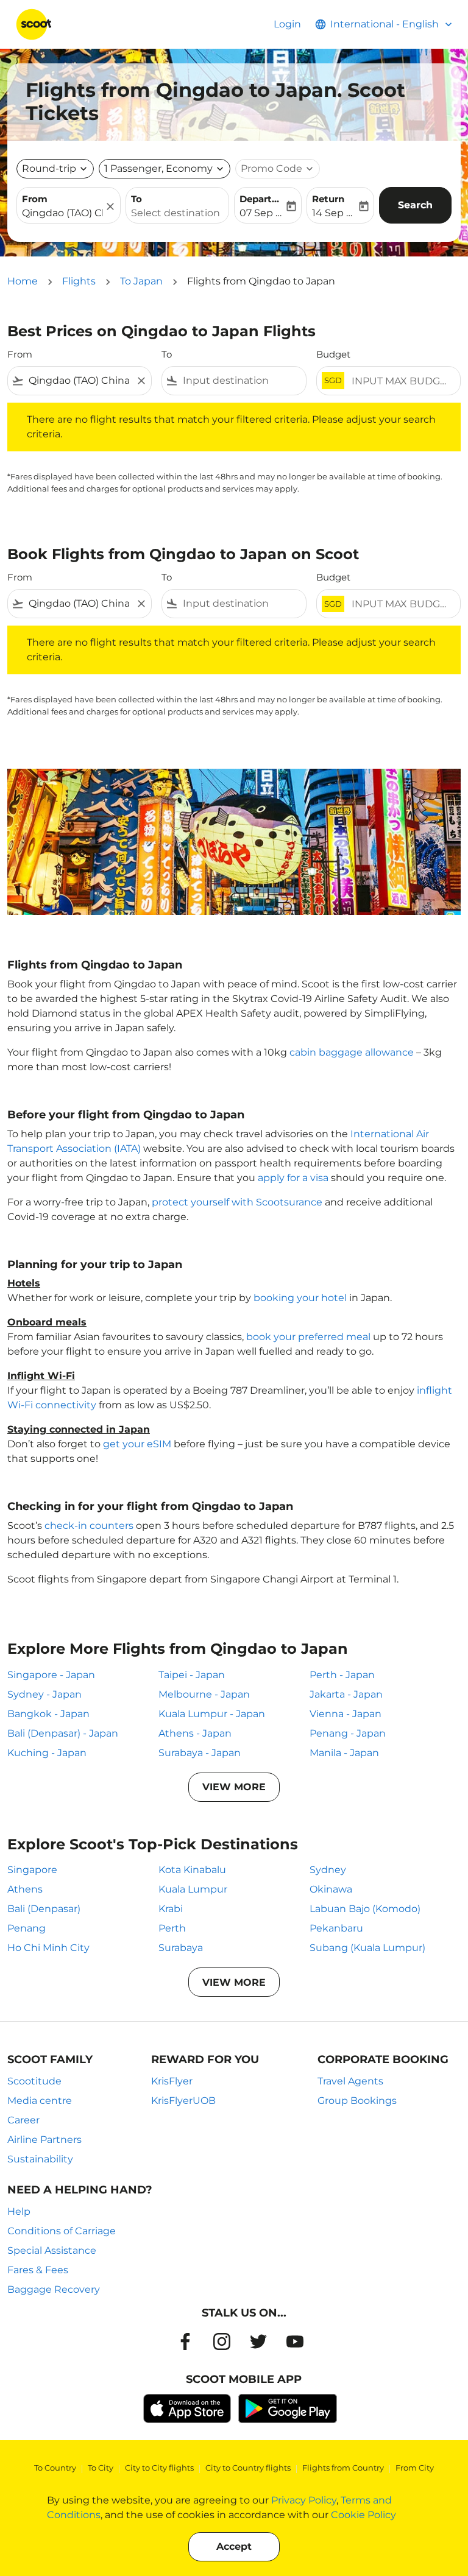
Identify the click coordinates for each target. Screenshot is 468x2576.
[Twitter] (258, 2341)
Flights (79, 281)
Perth (172, 1928)
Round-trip (49, 168)
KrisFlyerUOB (183, 2101)
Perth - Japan (342, 1675)
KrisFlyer (172, 2081)
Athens (25, 1889)
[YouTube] (295, 2341)
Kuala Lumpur (193, 1889)
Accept (234, 2546)
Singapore (32, 1870)
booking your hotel (300, 1298)
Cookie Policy (363, 2515)
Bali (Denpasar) (44, 1909)
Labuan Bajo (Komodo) (365, 1909)
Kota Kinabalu (192, 1870)
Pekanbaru (336, 1928)
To (136, 199)
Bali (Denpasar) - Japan (63, 1733)
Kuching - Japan (47, 1753)
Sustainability (40, 2159)
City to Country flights (248, 2468)
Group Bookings (357, 2101)
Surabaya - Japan (200, 1753)
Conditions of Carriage (62, 2231)
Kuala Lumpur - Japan (212, 1714)
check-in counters (89, 1526)
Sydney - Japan (44, 1694)
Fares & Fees (38, 2270)
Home (23, 281)
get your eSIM (137, 1444)
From (35, 199)
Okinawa (331, 1889)
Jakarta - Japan (346, 1694)
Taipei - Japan (192, 1675)
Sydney (328, 1870)
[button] (165, 169)
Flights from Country (343, 2468)
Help (19, 2211)
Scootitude (34, 2081)
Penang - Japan (348, 1733)
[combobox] (80, 381)
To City (101, 2468)
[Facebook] (185, 2341)
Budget (333, 354)
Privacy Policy (304, 2500)
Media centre (40, 2101)
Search (415, 205)
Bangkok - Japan (48, 1714)
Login (287, 24)
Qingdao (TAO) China (62, 213)
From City (415, 2468)
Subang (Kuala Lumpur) (367, 1948)
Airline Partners (44, 2140)
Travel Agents (350, 2081)
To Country (55, 2468)
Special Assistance (52, 2250)
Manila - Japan (344, 1753)
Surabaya (181, 1948)
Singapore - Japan (51, 1675)
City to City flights (159, 2468)
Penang (27, 1928)
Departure (262, 199)
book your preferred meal (308, 1337)
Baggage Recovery (54, 2289)
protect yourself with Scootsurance (237, 1202)
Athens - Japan (195, 1733)
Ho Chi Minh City (48, 1948)
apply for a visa (293, 1178)
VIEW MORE (234, 1787)
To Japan (141, 281)
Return (328, 199)
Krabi (171, 1909)
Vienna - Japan (346, 1714)
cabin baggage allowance (352, 1052)
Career (23, 2120)
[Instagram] (222, 2341)
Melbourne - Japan (204, 1694)
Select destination (175, 213)
